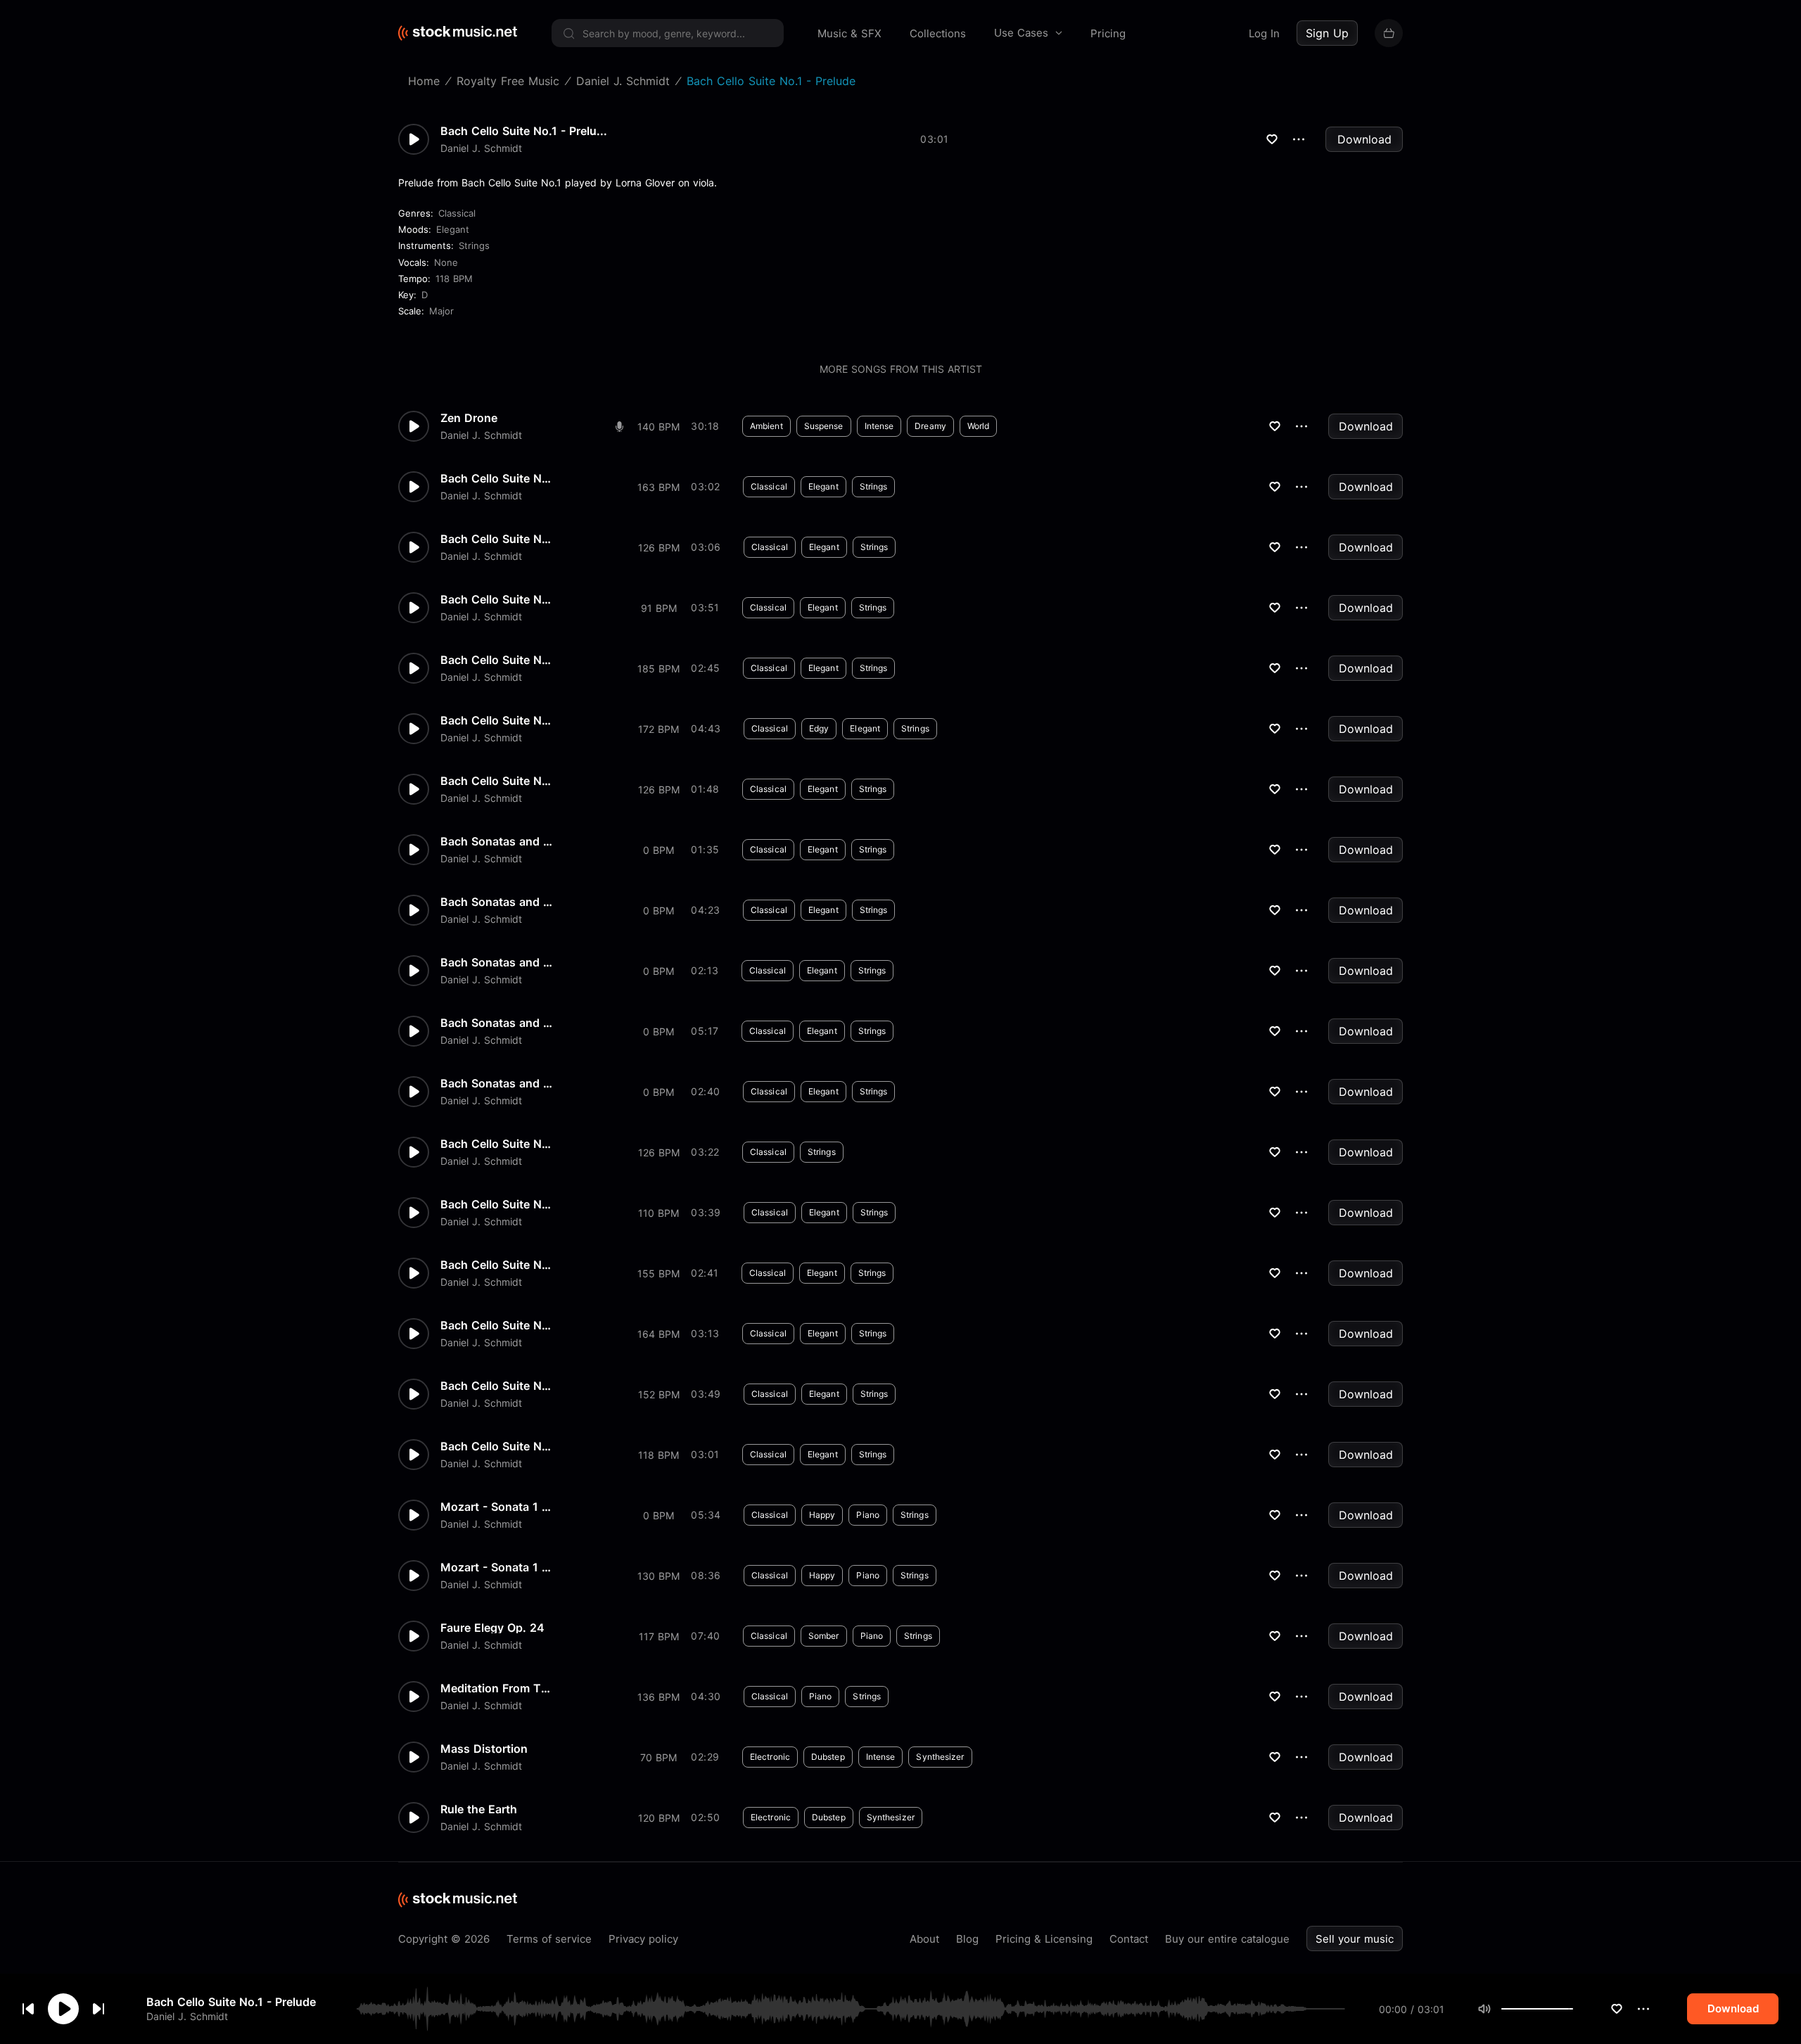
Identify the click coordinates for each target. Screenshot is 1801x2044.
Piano (868, 1515)
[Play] (63, 2009)
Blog (967, 1939)
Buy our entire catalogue (1227, 1939)
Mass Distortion (484, 1749)
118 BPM (454, 279)
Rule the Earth (479, 1809)
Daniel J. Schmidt (187, 2016)
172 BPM (658, 729)
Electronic (770, 1757)
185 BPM (658, 669)
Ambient (766, 426)
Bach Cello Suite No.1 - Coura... (497, 1325)
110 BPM (658, 1213)
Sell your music (1355, 1939)
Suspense (824, 426)
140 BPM (658, 427)
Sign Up (1327, 33)
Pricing (1108, 33)
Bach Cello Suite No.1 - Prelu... (524, 131)
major (441, 311)
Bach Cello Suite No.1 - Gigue (497, 781)
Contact (1129, 1939)
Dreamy (930, 426)
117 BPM (659, 1636)
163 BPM (658, 487)
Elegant (453, 229)
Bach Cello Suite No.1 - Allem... (497, 1386)
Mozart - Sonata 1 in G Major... (497, 1507)
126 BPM (659, 548)
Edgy (819, 728)
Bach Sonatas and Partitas (497, 1083)
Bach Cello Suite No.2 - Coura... (497, 660)
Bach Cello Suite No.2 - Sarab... (497, 599)
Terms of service (549, 1939)
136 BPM (658, 1697)
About (924, 1939)
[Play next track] (98, 2009)
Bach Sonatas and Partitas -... (497, 1023)
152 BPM (659, 1394)
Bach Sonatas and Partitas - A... (497, 902)
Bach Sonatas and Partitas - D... (497, 962)
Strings (474, 245)
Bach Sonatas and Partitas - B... (497, 841)
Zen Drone (469, 418)
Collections (938, 33)
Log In (1264, 33)
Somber (824, 1636)
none (446, 262)
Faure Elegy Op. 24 (492, 1628)
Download (1364, 139)
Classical (457, 213)
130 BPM (658, 1576)
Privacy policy (643, 1939)
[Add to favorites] (1617, 2009)
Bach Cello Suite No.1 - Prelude (231, 2002)
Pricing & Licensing (1044, 1939)
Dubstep (828, 1757)
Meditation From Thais (497, 1688)
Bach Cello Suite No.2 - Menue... (497, 539)
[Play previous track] (28, 2009)
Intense (879, 426)
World (979, 426)
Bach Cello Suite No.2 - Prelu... (497, 720)
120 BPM (659, 1818)
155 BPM (658, 1273)
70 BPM (658, 1757)
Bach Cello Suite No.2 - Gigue (497, 478)
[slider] (1573, 2009)
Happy (822, 1515)
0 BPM (658, 850)
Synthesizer (940, 1757)
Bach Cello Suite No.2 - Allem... (497, 1144)
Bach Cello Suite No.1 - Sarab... (497, 1265)
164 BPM (658, 1334)
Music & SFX (849, 33)
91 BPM (659, 608)
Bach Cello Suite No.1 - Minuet (497, 1204)
